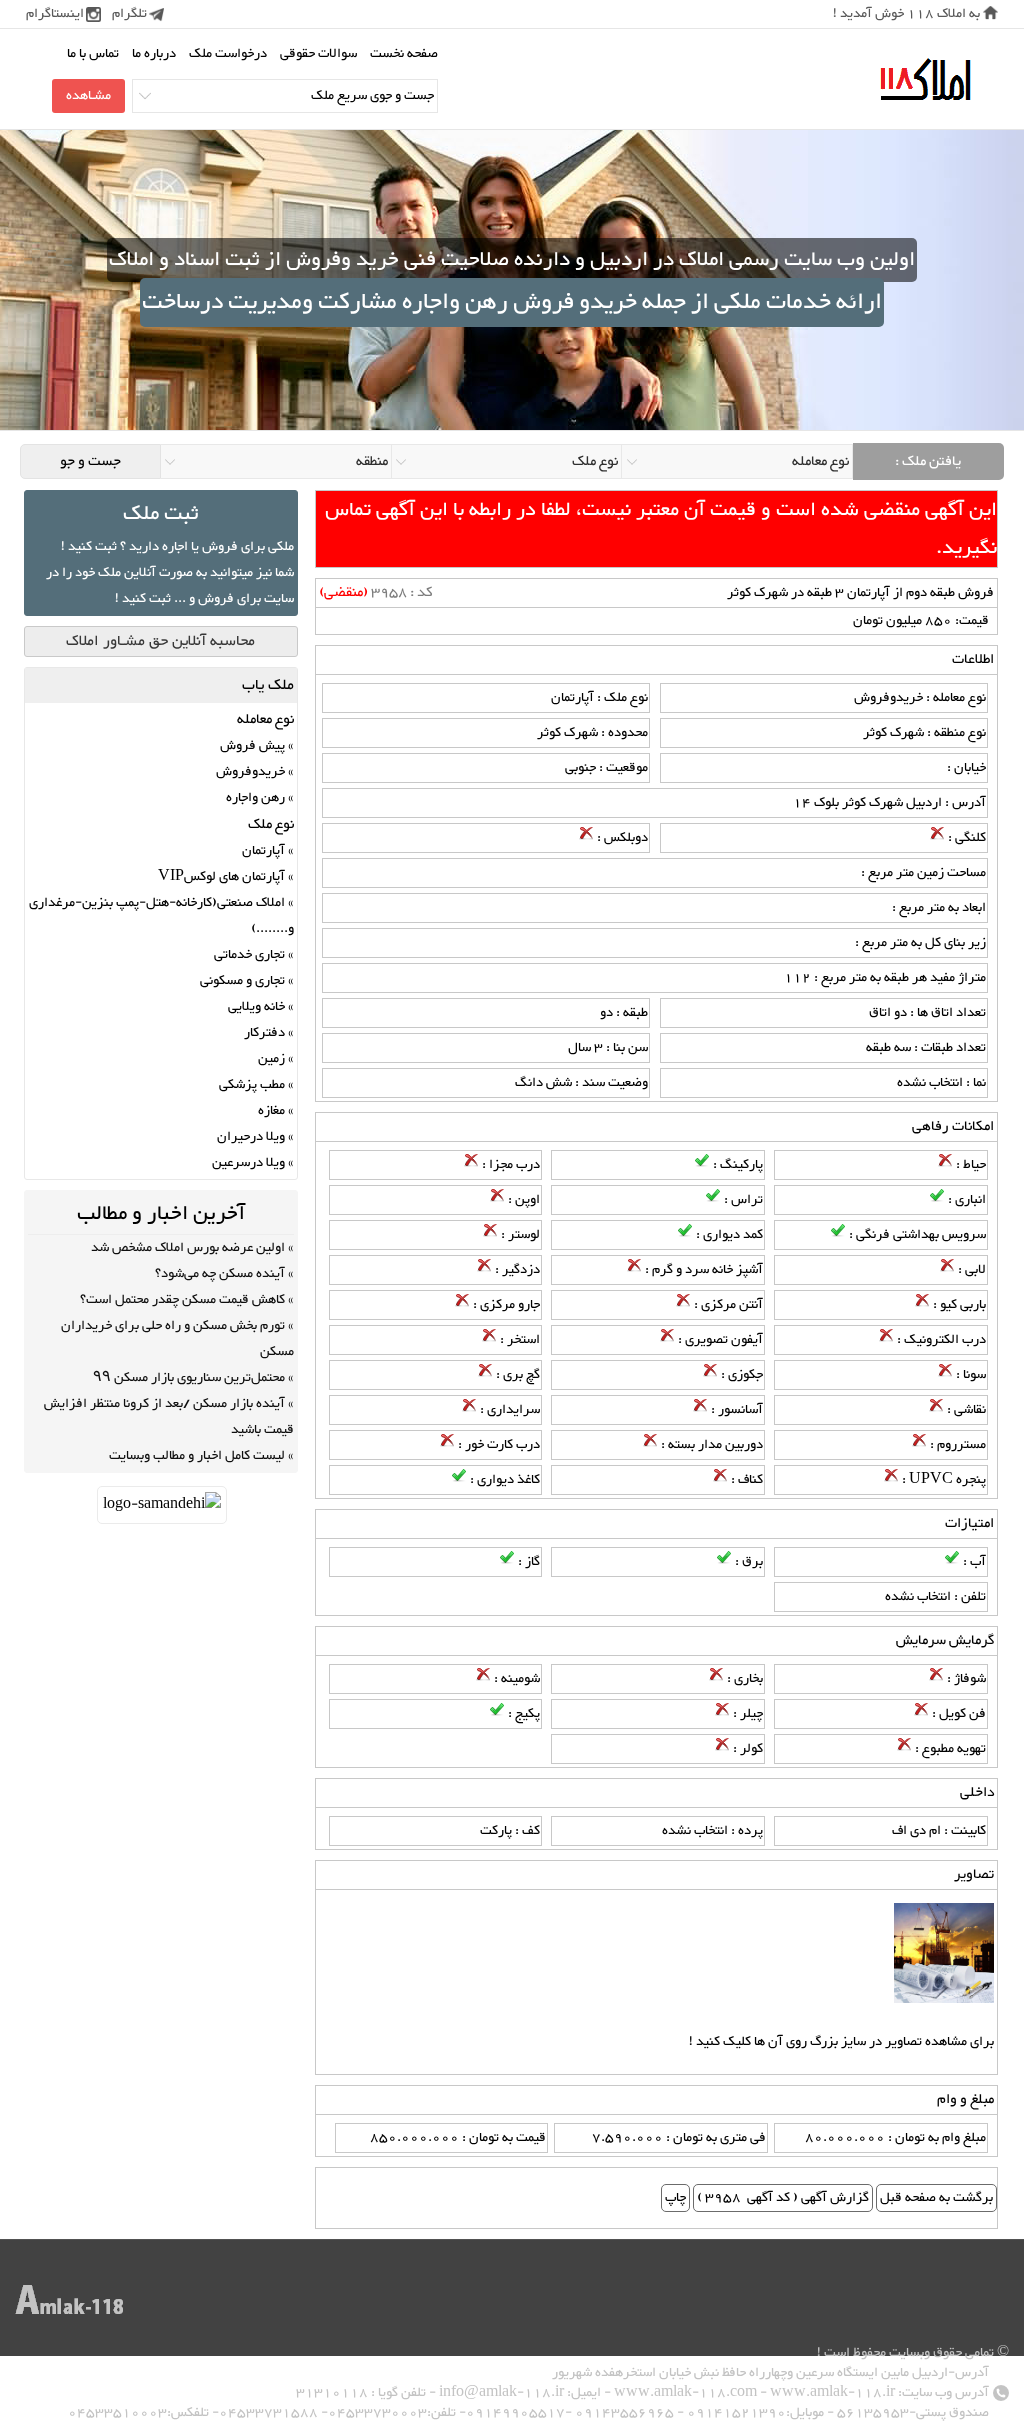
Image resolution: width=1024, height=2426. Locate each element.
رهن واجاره (255, 798)
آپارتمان (263, 851)
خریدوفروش (250, 772)
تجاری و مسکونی (242, 981)
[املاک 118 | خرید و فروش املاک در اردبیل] (925, 80)
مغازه (271, 1111)
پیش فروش (252, 746)
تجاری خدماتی (249, 955)
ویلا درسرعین (248, 1163)
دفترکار (264, 1033)
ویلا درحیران (251, 1137)
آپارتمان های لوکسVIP (221, 877)
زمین (271, 1059)
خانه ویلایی (256, 1007)
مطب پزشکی (252, 1085)
